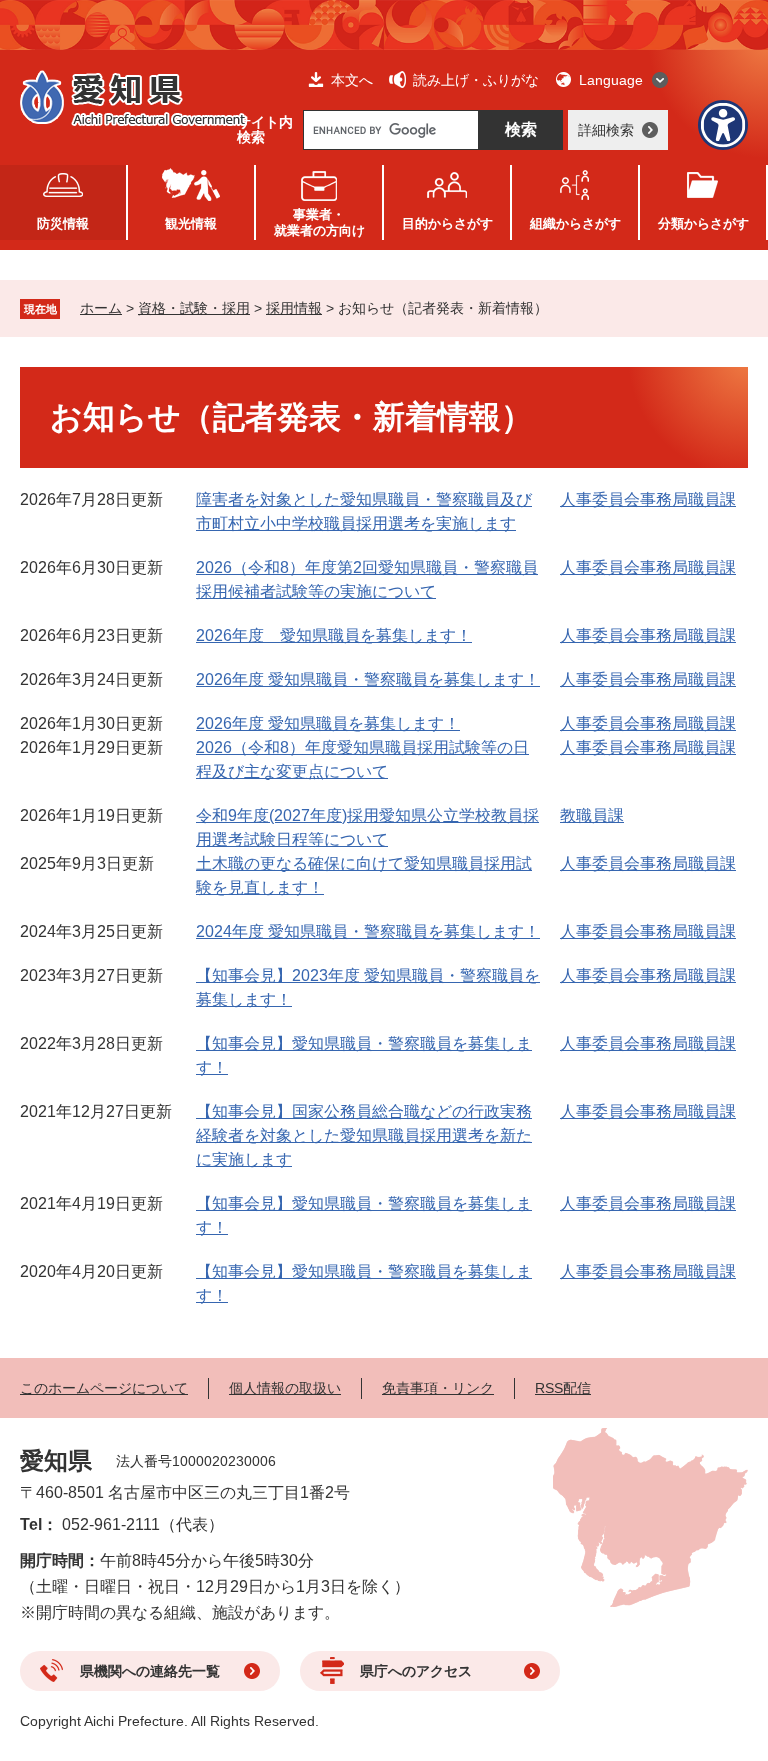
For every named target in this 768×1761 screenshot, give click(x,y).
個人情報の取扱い (285, 1388)
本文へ (352, 80)
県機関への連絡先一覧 (150, 1671)
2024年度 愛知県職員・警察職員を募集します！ (368, 931)
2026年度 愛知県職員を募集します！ (334, 635)
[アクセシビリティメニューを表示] (723, 125)
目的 (447, 223)
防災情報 (63, 223)
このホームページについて (104, 1388)
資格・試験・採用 (194, 308)
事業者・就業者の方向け (319, 222)
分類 (703, 223)
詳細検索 (606, 130)
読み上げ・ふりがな (476, 80)
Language (611, 80)
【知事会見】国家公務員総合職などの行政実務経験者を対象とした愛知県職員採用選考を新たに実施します (364, 1135)
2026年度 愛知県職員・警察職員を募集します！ (368, 679)
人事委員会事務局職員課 (648, 499)
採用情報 (294, 308)
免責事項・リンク (438, 1388)
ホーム (101, 308)
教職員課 (592, 815)
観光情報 (191, 223)
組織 (575, 223)
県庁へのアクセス (416, 1671)
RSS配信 (563, 1388)
